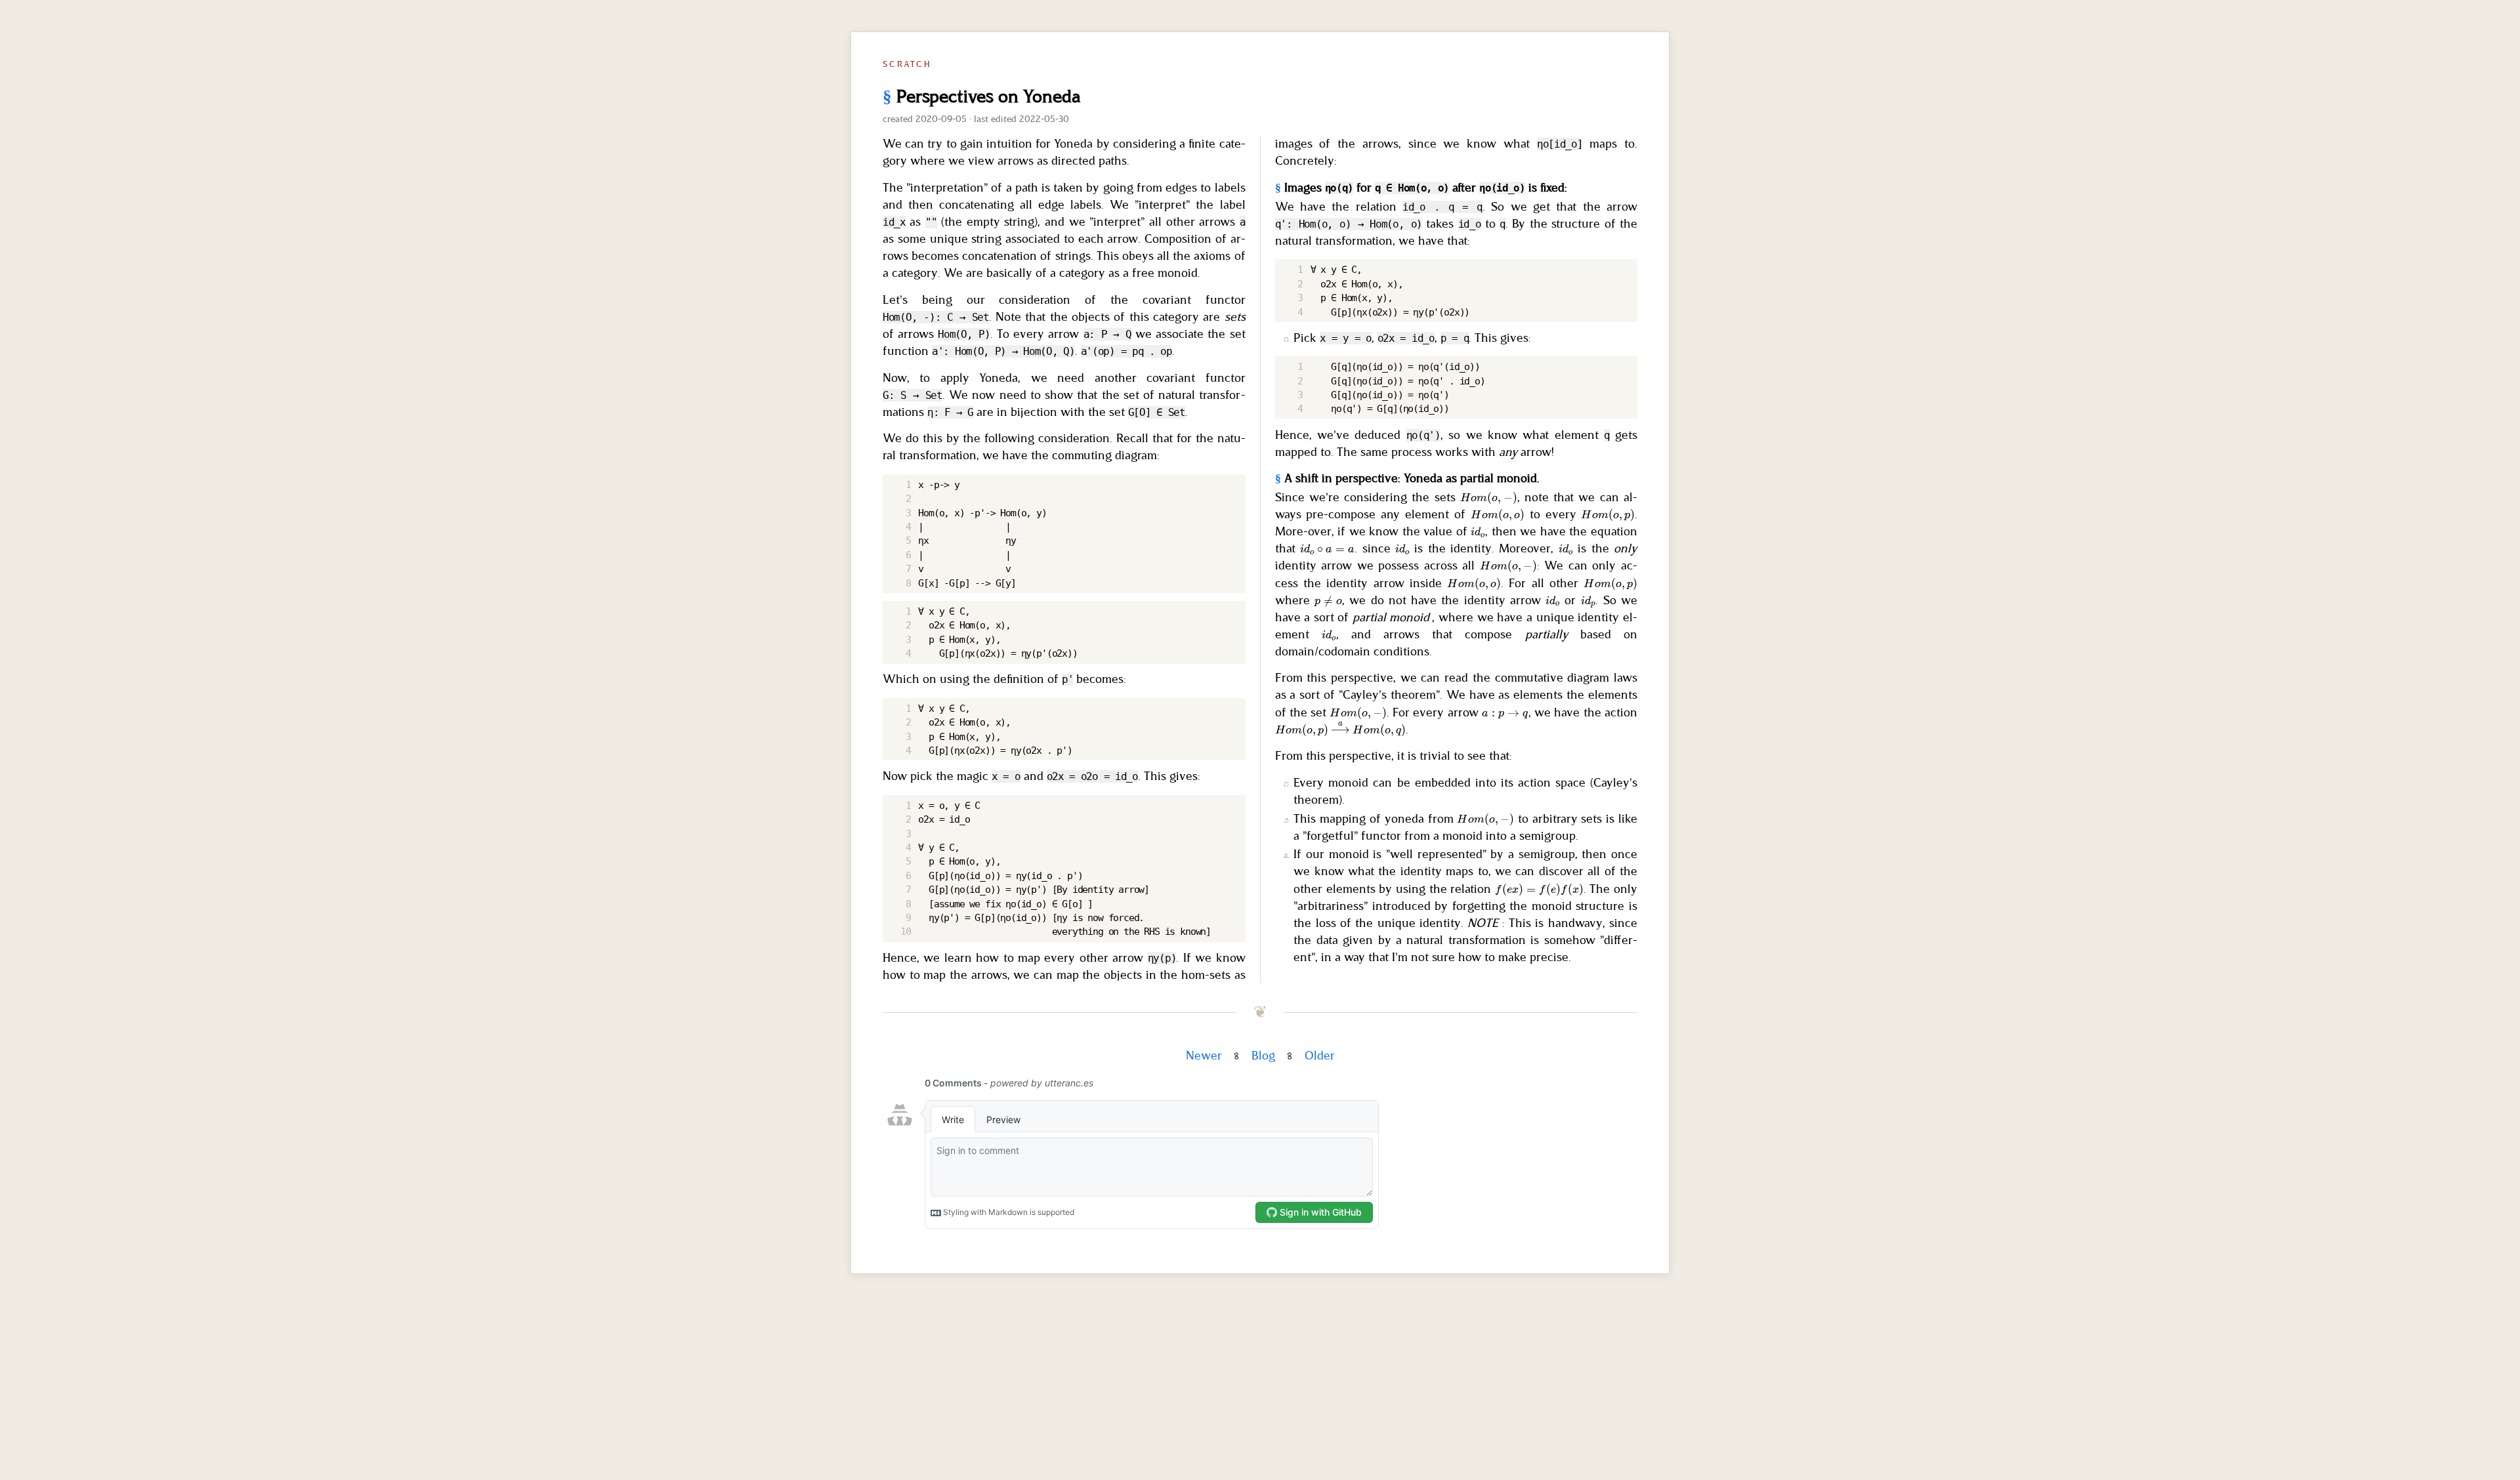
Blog (1263, 1056)
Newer (1204, 1056)
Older (1320, 1056)
